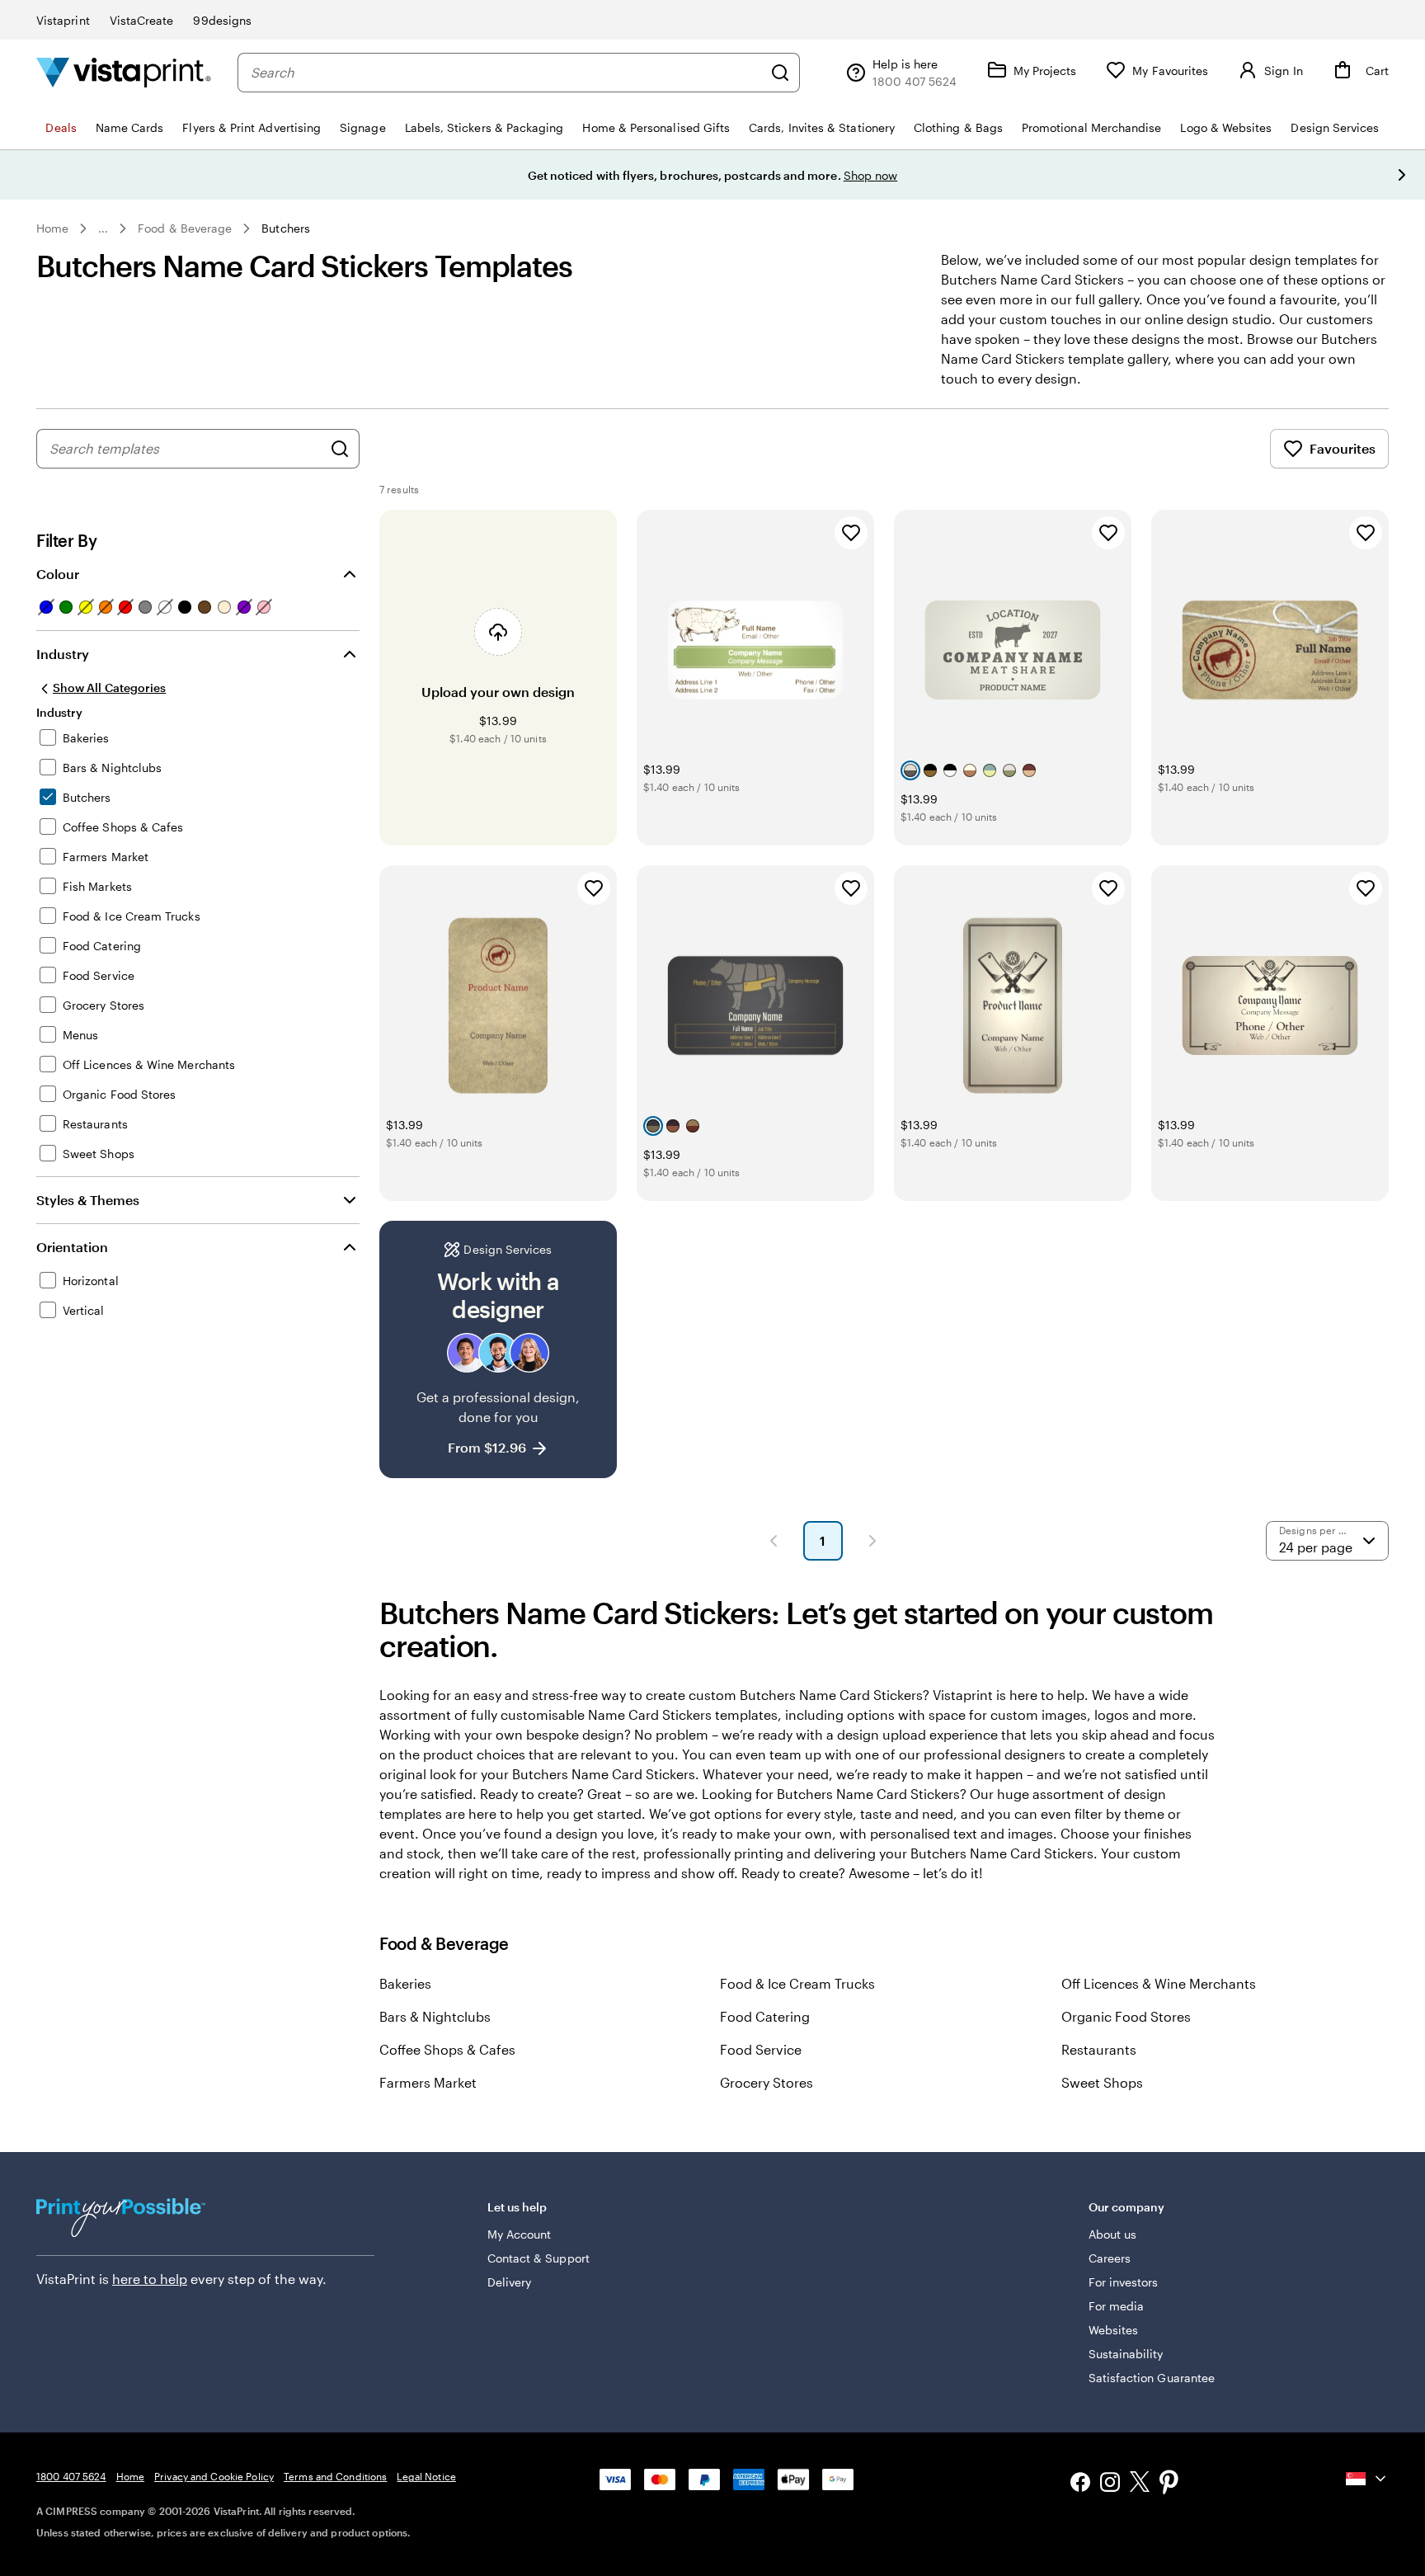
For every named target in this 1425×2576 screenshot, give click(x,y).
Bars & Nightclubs (435, 2016)
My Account (520, 2234)
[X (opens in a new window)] (1140, 2484)
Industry (63, 654)
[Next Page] (872, 1541)
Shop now (871, 175)
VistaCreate (142, 20)
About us (1113, 2234)
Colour (58, 574)
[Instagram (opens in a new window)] (1110, 2484)
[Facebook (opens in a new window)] (1080, 2484)
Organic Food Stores (1126, 2016)
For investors (1124, 2282)
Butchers (286, 228)
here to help (150, 2279)
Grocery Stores (767, 2082)
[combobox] (506, 73)
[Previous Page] (774, 1541)
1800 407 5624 (71, 2476)
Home (52, 228)
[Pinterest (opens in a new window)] (1169, 2484)
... (103, 228)
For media (1117, 2306)
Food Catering (765, 2016)
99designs (222, 20)
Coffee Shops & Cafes (447, 2049)
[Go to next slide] (1402, 175)
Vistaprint (63, 20)
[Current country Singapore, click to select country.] (1367, 2479)
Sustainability (1126, 2354)
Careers (1110, 2258)
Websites (1114, 2330)
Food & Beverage (185, 228)
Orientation (72, 1247)
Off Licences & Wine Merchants (1159, 1983)
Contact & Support (538, 2258)
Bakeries (405, 1983)
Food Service (761, 2049)
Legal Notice (426, 2476)
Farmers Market (428, 2082)
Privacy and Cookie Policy (214, 2476)
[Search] (780, 73)
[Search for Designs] (340, 449)
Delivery (510, 2282)
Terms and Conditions (335, 2476)
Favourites (1343, 448)
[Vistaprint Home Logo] (124, 72)
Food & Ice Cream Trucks (797, 1983)
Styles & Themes (88, 1200)
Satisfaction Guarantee (1152, 2378)
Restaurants (1099, 2049)
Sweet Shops (1102, 2082)
